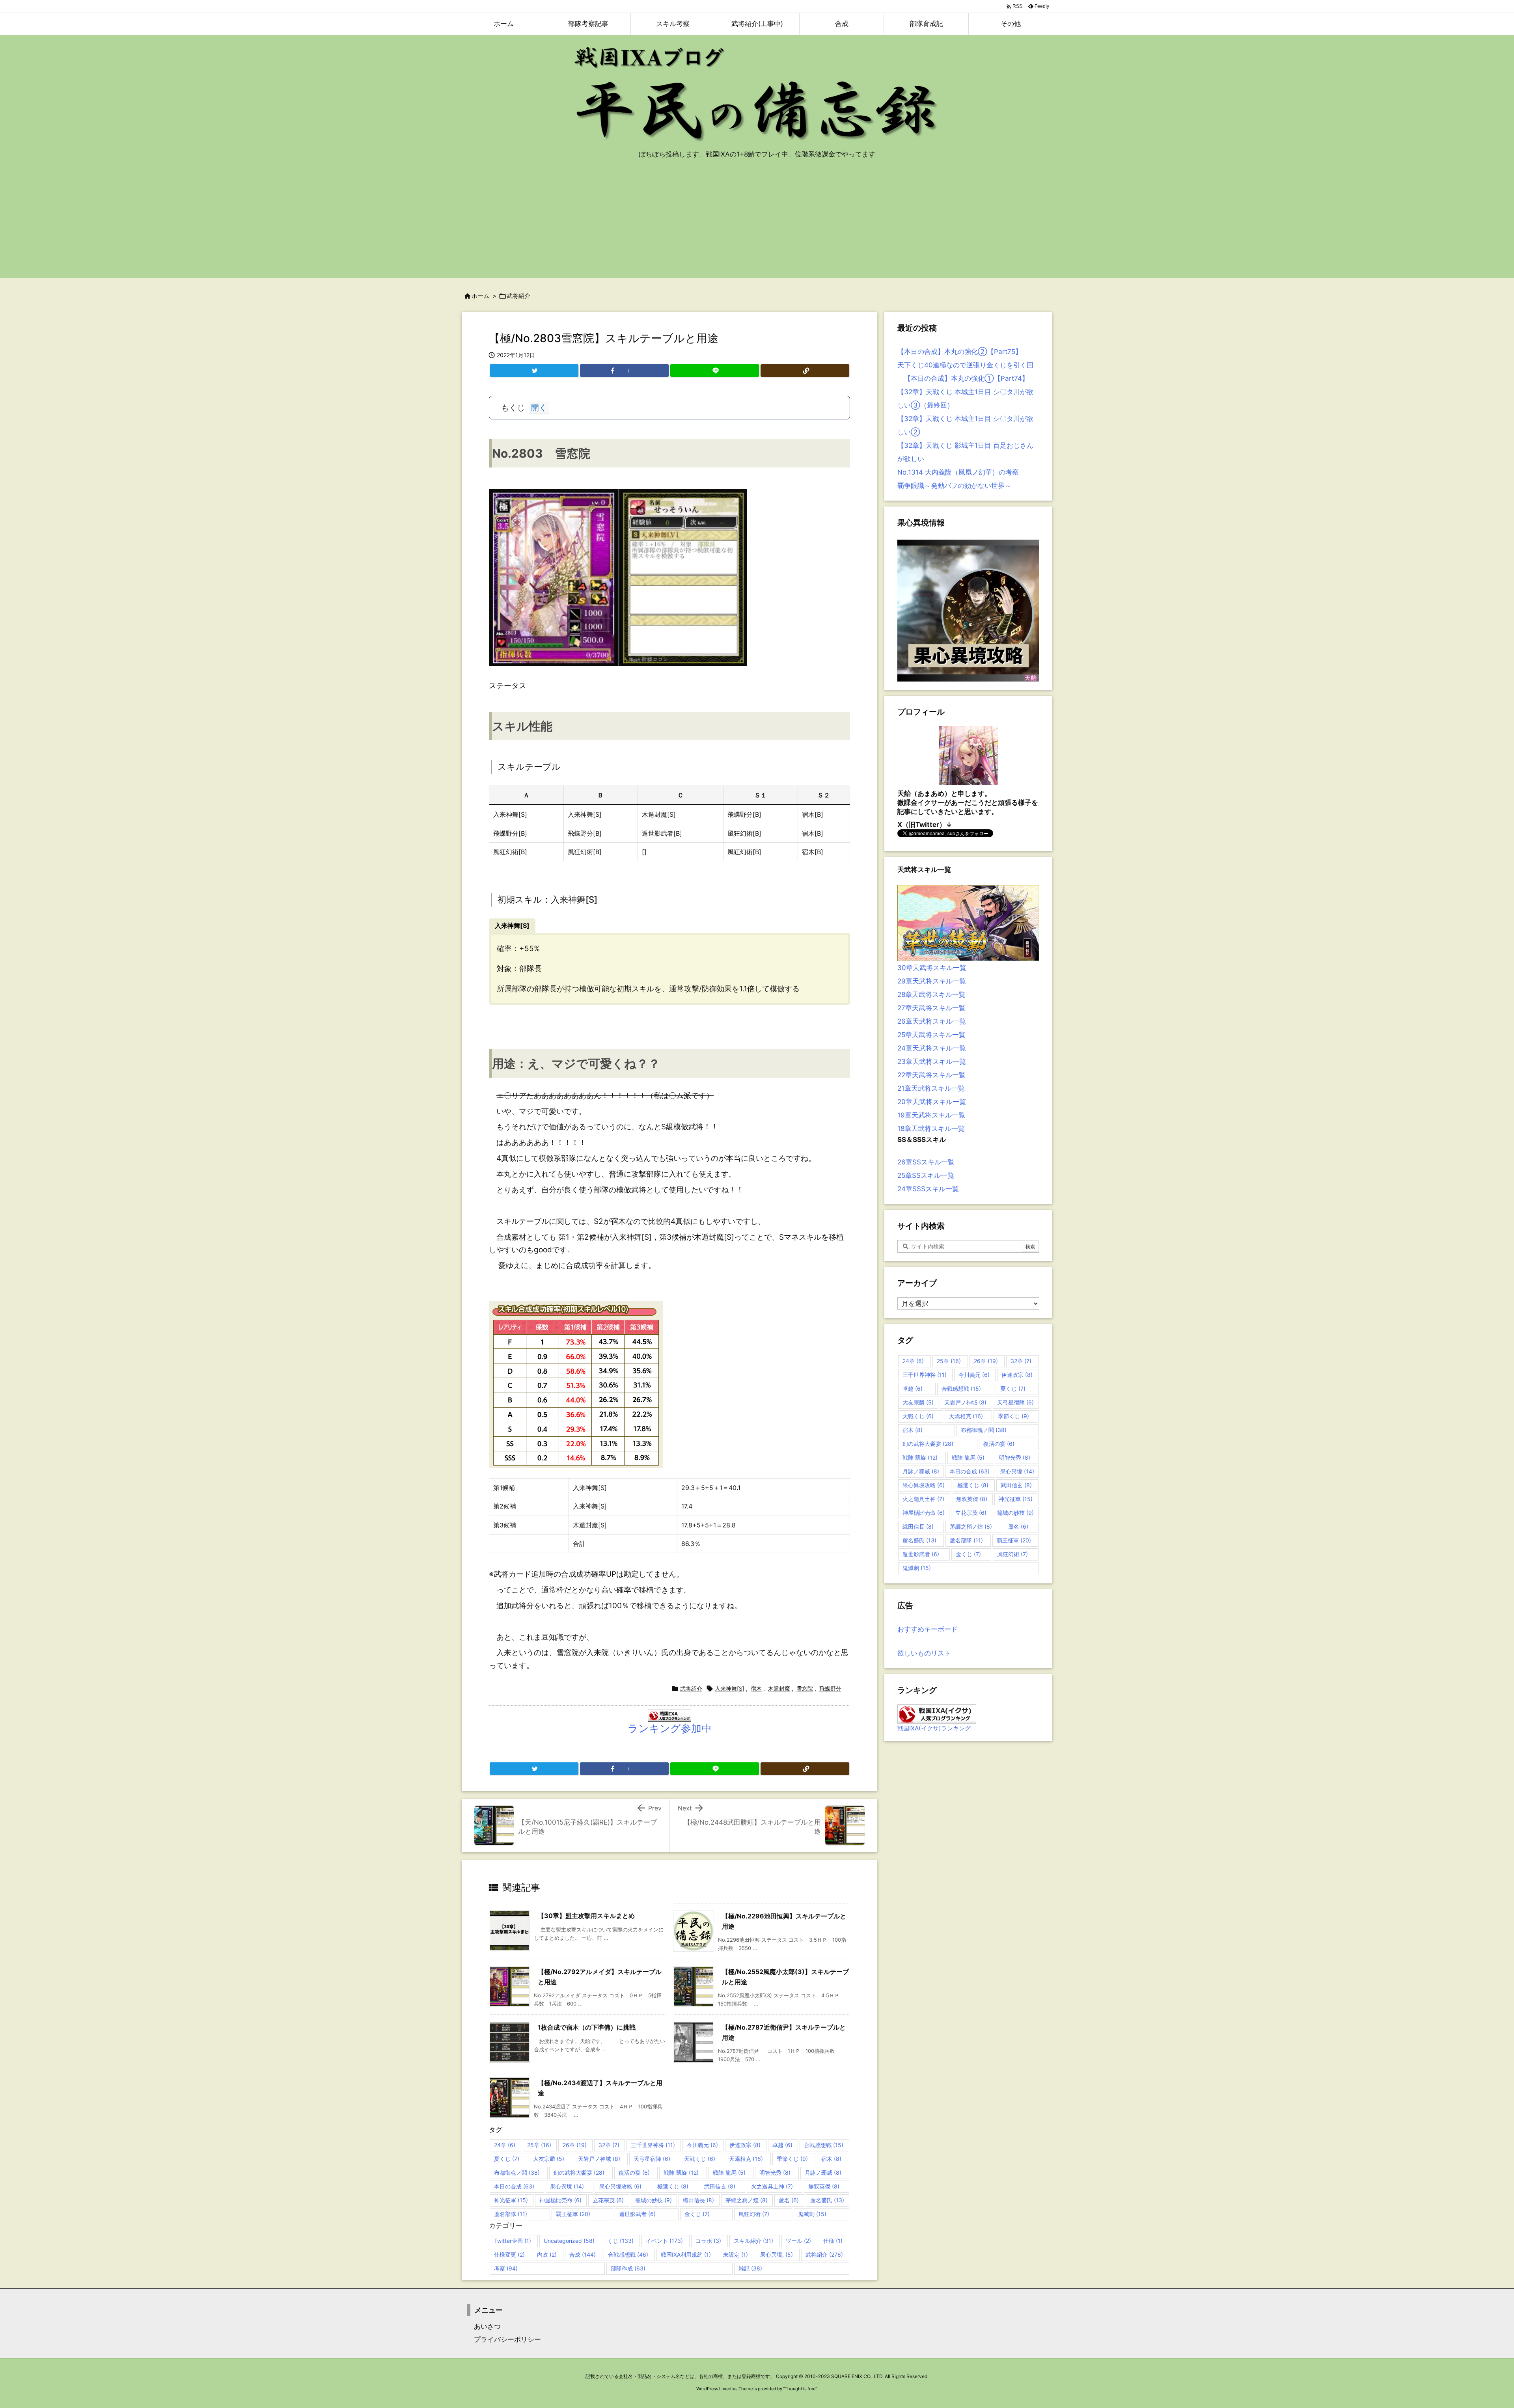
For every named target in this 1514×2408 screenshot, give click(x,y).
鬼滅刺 (812, 2214)
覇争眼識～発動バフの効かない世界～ (954, 486)
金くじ (697, 2214)
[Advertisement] (757, 223)
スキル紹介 (753, 2241)
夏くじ (507, 2159)
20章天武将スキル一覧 (932, 1102)
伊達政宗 (745, 2145)
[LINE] (715, 371)
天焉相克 (746, 2159)
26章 (575, 2145)
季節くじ (792, 2159)
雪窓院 (805, 1688)
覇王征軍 (573, 2214)
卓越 (782, 2145)
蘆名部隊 (511, 2214)
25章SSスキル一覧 (926, 1175)
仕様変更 (509, 2254)
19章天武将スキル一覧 (931, 1115)
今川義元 (702, 2145)
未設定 (736, 2254)
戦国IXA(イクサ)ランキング (934, 1728)
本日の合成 (514, 2186)
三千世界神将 (653, 2145)
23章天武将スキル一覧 (932, 1062)
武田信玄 (720, 2186)
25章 (539, 2145)
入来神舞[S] (730, 1688)
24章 (505, 2145)
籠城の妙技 (654, 2200)
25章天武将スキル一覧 (931, 1035)
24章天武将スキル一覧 (932, 1048)
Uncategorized (569, 2241)
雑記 (750, 2268)
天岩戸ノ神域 (599, 2159)
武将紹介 (518, 296)
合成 (583, 2254)
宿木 (756, 1688)
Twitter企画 (513, 2241)
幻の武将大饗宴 (579, 2172)
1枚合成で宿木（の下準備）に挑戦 (587, 2027)
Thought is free (800, 2389)
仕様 (833, 2241)
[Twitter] (534, 371)
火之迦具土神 (772, 2186)
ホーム (480, 296)
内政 (547, 2254)
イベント (664, 2241)
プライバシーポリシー (504, 2339)
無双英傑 (824, 2186)
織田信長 (698, 2200)
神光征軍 (511, 2200)
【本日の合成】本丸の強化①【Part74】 (963, 378)
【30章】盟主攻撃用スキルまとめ (586, 1916)
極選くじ (673, 2186)
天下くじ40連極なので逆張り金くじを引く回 (965, 365)
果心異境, (777, 2254)
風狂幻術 (754, 2214)
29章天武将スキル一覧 (932, 981)
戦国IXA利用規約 (686, 2254)
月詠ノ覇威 (823, 2172)
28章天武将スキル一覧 (931, 994)
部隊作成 (628, 2268)
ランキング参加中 (670, 1728)
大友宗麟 (549, 2159)
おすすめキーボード (928, 1629)
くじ (620, 2241)
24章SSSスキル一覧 (928, 1189)
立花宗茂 (608, 2200)
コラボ (708, 2241)
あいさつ (484, 2326)
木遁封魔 (779, 1688)
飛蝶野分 (830, 1688)
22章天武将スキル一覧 (931, 1075)
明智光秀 (775, 2172)
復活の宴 (634, 2172)
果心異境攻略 (620, 2186)
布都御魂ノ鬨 (517, 2172)
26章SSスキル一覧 (926, 1162)
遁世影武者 (637, 2214)
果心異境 (567, 2186)
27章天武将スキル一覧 (931, 1008)
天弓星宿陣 (652, 2159)
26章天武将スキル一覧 (932, 1021)
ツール (798, 2241)
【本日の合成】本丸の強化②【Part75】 (960, 352)
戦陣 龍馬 (729, 2172)
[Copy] (805, 371)
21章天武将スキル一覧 (931, 1088)
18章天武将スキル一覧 (931, 1129)
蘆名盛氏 (827, 2200)
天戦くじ (700, 2159)
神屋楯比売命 (560, 2200)
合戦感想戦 (824, 2145)
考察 (506, 2268)
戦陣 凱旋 (681, 2172)
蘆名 (789, 2200)
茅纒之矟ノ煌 (747, 2200)
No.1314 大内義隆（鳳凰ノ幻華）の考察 (958, 472)
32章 (609, 2145)
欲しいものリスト (924, 1653)
